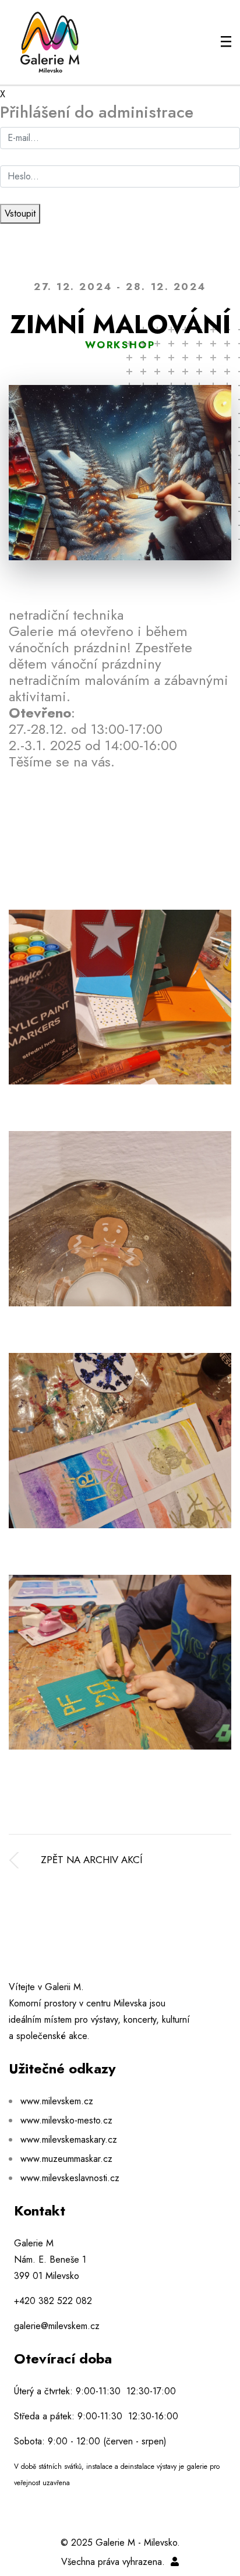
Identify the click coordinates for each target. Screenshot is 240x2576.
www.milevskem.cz (57, 2101)
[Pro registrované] (175, 2562)
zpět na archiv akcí (91, 1860)
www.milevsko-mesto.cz (66, 2120)
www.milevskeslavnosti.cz (70, 2178)
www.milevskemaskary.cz (69, 2139)
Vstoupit (20, 213)
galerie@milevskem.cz (57, 2326)
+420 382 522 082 (53, 2301)
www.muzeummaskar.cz (66, 2159)
